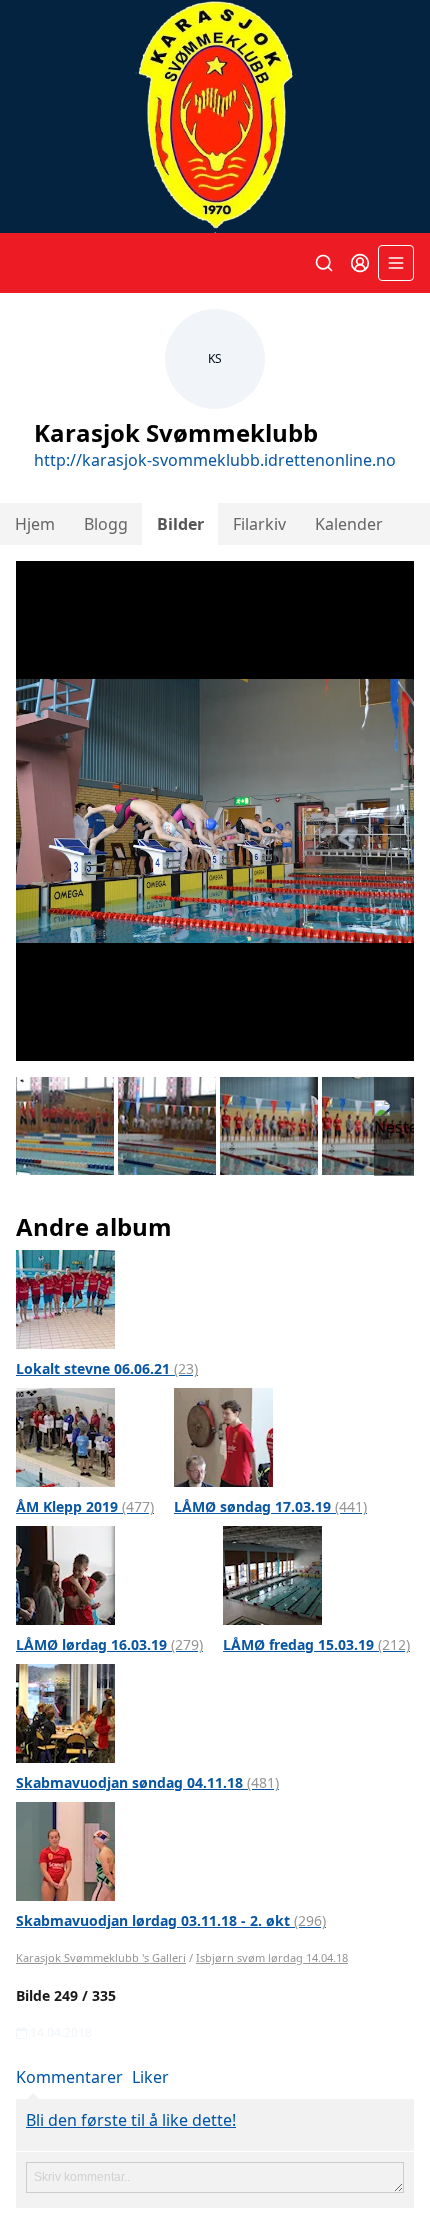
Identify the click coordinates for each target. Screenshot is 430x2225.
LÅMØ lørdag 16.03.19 (109, 1644)
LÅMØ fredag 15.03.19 (316, 1644)
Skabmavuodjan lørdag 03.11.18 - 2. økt (171, 1920)
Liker (150, 2077)
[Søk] (324, 263)
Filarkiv (259, 524)
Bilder (180, 524)
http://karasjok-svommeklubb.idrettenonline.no (215, 460)
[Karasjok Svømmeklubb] (215, 116)
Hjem (35, 524)
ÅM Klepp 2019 (85, 1506)
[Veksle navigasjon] (396, 263)
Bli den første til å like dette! (131, 2120)
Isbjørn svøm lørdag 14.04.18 (272, 1957)
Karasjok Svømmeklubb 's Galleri (101, 1957)
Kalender (349, 524)
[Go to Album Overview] (65, 1298)
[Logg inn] (360, 263)
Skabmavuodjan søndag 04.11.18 (147, 1782)
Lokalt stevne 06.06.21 (107, 1368)
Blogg (106, 524)
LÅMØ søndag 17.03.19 (270, 1506)
